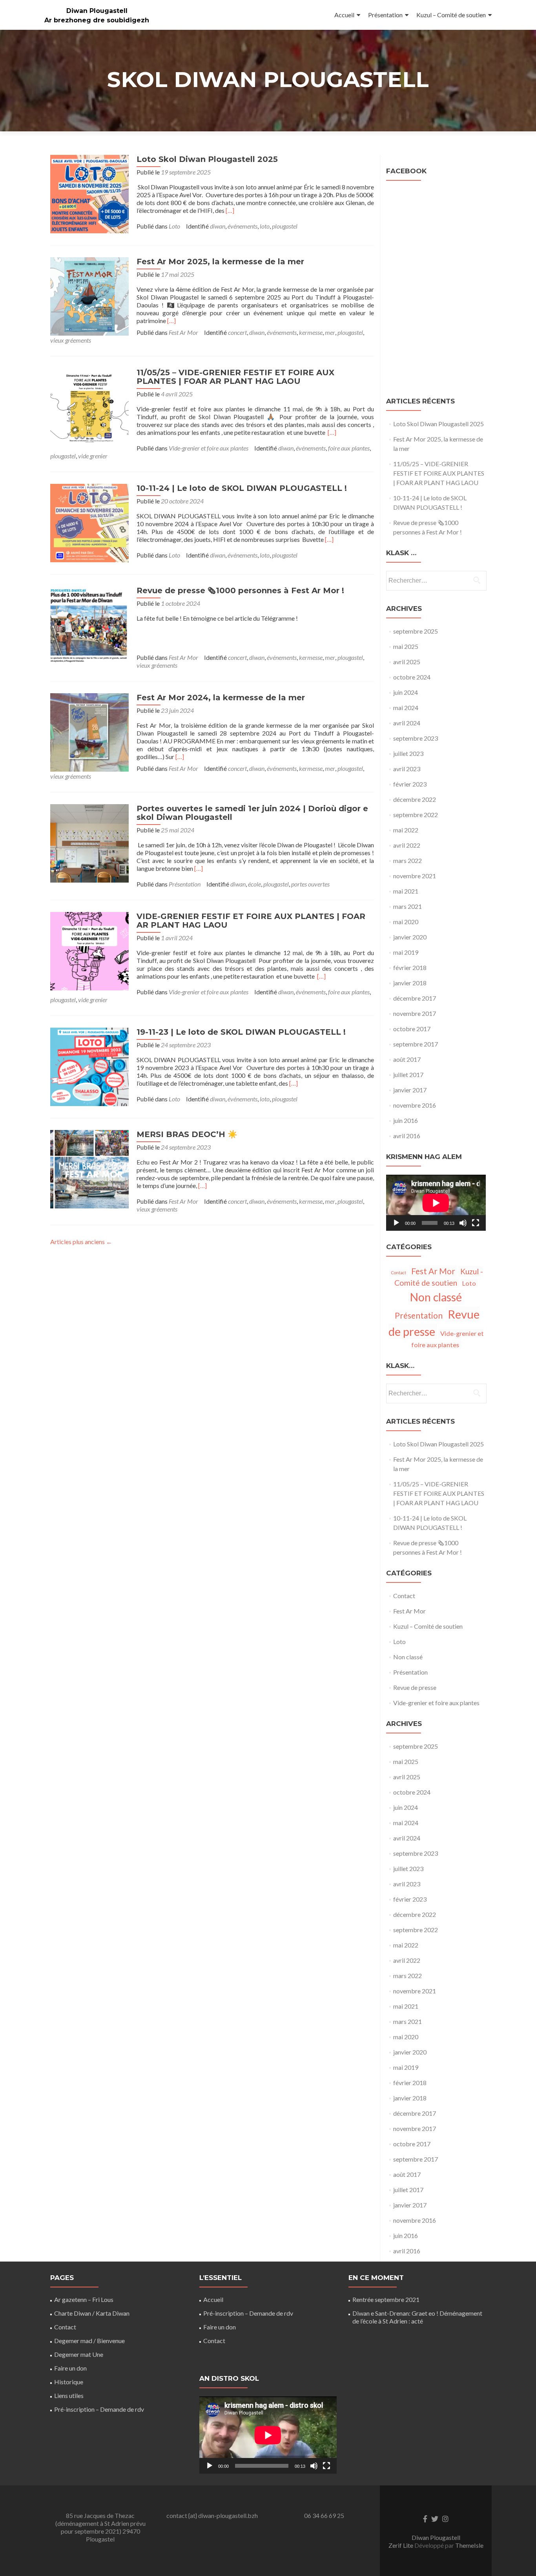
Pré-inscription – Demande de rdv (99, 2409)
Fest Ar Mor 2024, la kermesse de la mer (221, 698)
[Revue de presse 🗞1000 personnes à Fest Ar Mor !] (89, 624)
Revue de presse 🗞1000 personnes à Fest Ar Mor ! (240, 590)
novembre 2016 (415, 1105)
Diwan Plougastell (97, 11)
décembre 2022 (415, 799)
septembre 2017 (416, 1044)
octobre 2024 (412, 677)
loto (265, 226)
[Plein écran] (476, 1223)
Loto (174, 226)
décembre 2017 (415, 998)
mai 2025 (406, 646)
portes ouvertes (310, 884)
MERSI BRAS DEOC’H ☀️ (187, 1134)
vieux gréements (71, 340)
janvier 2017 (410, 1090)
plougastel (285, 226)
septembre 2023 (416, 738)
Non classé (436, 1297)
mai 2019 (406, 952)
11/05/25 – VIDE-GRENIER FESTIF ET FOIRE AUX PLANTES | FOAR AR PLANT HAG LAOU (235, 377)
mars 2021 (407, 906)
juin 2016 (406, 1120)
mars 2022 (407, 860)
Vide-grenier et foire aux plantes (209, 448)
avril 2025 (407, 662)
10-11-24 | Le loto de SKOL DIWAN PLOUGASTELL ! (242, 488)
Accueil (344, 15)
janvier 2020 (410, 937)
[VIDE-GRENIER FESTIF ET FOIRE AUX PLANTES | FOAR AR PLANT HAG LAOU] (89, 950)
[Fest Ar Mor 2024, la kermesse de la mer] (89, 731)
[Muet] (463, 1223)
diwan (218, 226)
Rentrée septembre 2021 (386, 2299)
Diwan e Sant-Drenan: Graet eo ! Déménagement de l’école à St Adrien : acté (417, 2317)
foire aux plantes (349, 448)
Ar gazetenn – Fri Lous (84, 2299)
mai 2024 (406, 708)
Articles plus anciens (81, 1242)
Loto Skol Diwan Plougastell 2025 (207, 159)
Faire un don (70, 2368)
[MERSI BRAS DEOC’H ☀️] (89, 1168)
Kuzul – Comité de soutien (451, 15)
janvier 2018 (410, 983)
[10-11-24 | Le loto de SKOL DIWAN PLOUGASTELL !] (89, 522)
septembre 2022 (416, 815)
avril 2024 (407, 723)
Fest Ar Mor (183, 332)
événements (242, 226)
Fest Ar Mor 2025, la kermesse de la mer (220, 262)
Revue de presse (415, 1687)
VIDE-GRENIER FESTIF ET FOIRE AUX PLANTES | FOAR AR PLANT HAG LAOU (251, 921)
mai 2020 (406, 922)
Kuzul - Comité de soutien (439, 1277)
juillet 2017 (408, 1075)
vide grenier (93, 456)
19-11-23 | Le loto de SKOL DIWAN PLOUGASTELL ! (241, 1032)
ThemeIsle (469, 2545)
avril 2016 (407, 1136)
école (254, 884)
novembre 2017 (415, 1013)
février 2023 (410, 784)
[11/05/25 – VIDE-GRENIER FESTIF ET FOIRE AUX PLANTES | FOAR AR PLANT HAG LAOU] (89, 406)
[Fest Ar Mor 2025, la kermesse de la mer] (89, 295)
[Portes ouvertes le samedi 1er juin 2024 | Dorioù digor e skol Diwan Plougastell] (89, 842)
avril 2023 (407, 769)
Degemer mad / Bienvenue (89, 2341)
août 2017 (407, 1059)
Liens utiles (69, 2395)
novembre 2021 (415, 876)
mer (330, 332)
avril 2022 (407, 845)
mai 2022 (406, 830)
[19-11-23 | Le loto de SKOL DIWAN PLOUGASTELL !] (89, 1066)
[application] (436, 1203)
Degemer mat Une (79, 2354)
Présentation (385, 15)
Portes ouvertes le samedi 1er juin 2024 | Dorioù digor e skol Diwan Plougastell (252, 813)
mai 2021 (406, 891)
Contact (399, 1273)
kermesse (311, 332)
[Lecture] (396, 1223)
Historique (69, 2382)
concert (237, 332)
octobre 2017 (412, 1029)
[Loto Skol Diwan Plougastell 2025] (89, 193)
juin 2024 (406, 692)
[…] (230, 210)
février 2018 (410, 967)
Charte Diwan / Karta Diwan (92, 2313)
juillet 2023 (408, 753)
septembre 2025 (416, 631)
